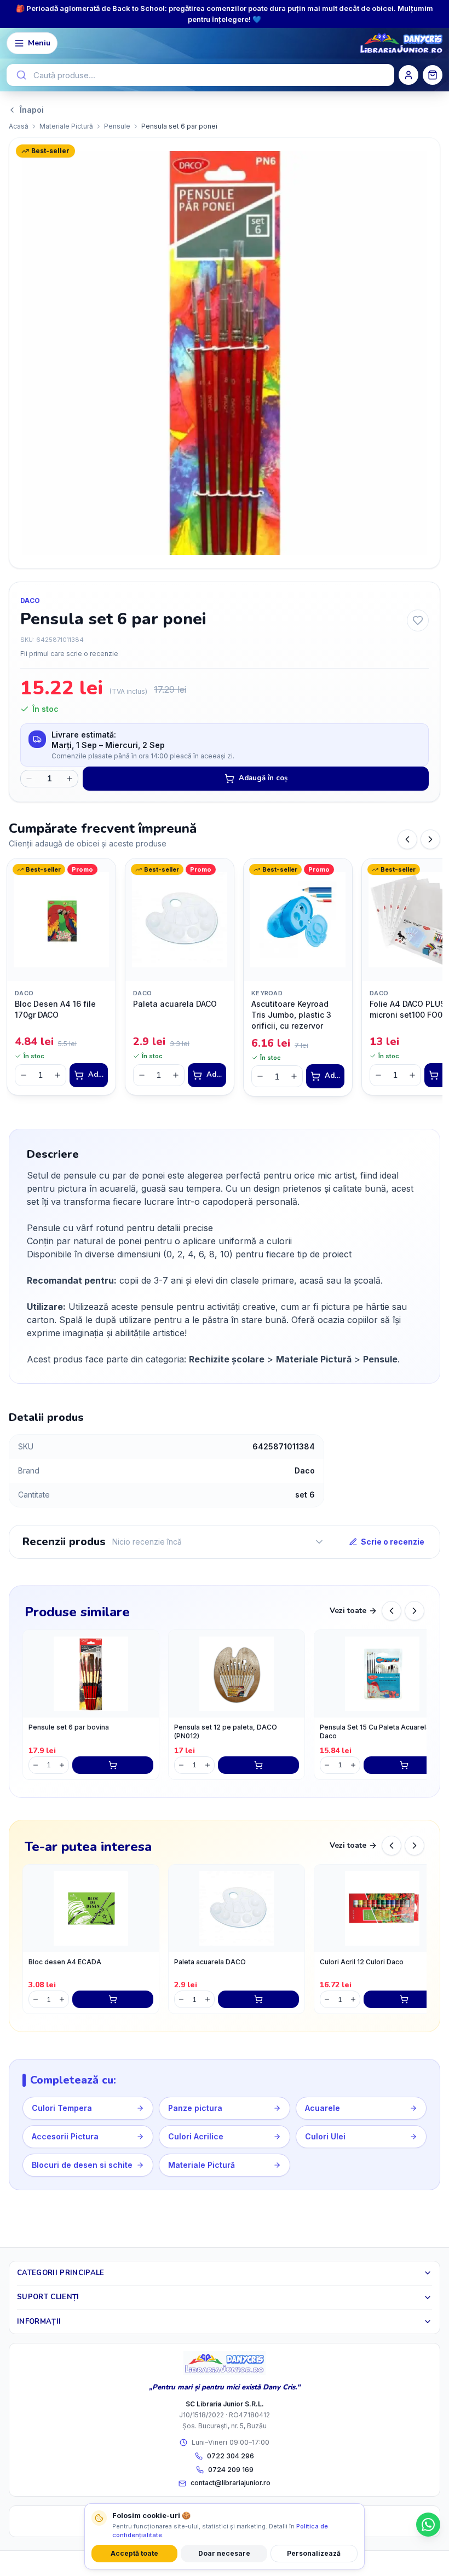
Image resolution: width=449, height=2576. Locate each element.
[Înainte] (430, 839)
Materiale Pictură (66, 126)
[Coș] (433, 75)
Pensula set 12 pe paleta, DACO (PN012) (226, 1732)
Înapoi (32, 110)
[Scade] (24, 1075)
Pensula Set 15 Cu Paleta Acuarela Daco (375, 1732)
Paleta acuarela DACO (210, 1962)
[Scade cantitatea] (29, 779)
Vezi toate (348, 1611)
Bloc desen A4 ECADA (65, 1962)
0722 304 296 (231, 2456)
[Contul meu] (408, 75)
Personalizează (314, 2553)
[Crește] (57, 1075)
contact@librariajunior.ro (231, 2483)
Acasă (19, 126)
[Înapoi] (407, 839)
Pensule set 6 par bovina (69, 1727)
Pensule (117, 126)
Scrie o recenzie (393, 1542)
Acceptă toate (134, 2553)
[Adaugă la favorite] (418, 620)
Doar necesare (224, 2553)
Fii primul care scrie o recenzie (69, 654)
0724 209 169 (231, 2470)
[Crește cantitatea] (70, 779)
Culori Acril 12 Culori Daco (362, 1962)
